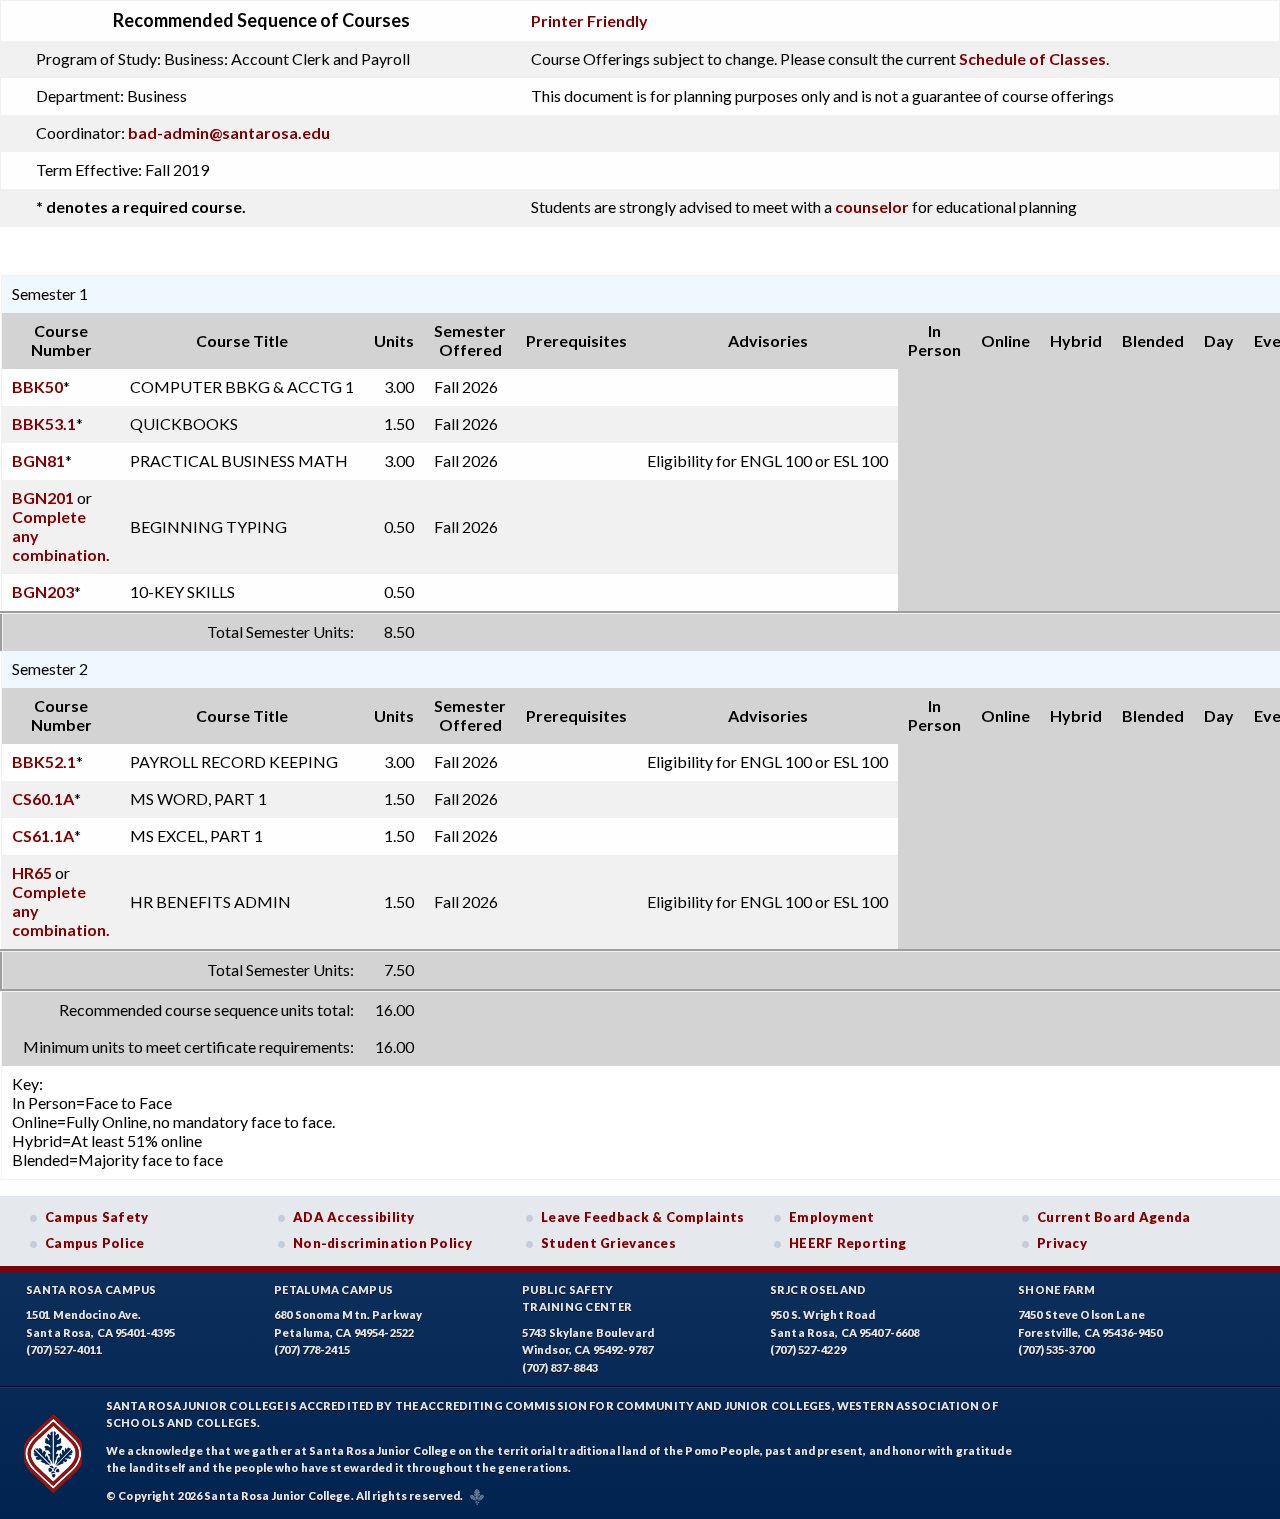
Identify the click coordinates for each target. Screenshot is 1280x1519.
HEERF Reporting (847, 1243)
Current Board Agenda (1114, 1217)
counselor (872, 206)
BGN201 (43, 497)
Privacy (1062, 1243)
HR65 (32, 872)
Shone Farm (1057, 1289)
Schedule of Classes (1032, 58)
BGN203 (43, 591)
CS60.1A (43, 798)
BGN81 (38, 460)
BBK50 (37, 386)
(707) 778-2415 (312, 1349)
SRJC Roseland (818, 1289)
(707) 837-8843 (560, 1367)
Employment (832, 1217)
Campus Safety (97, 1217)
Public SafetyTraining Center (577, 1298)
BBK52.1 (44, 761)
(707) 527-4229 (808, 1349)
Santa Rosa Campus (91, 1289)
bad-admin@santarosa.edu (229, 132)
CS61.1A (43, 835)
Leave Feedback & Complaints (642, 1217)
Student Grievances (608, 1243)
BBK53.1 (44, 423)
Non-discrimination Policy (382, 1243)
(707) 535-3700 (1056, 1349)
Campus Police (95, 1243)
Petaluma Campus (333, 1289)
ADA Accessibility (354, 1217)
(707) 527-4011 (64, 1349)
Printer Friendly (589, 20)
